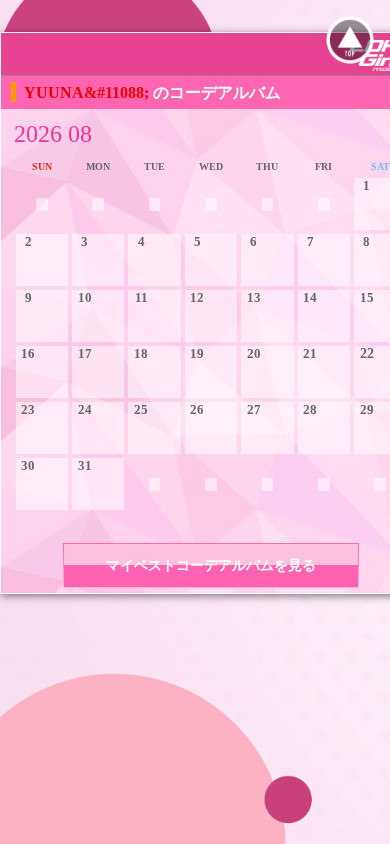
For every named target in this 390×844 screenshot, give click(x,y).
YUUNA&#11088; (88, 92)
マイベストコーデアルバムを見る (211, 565)
